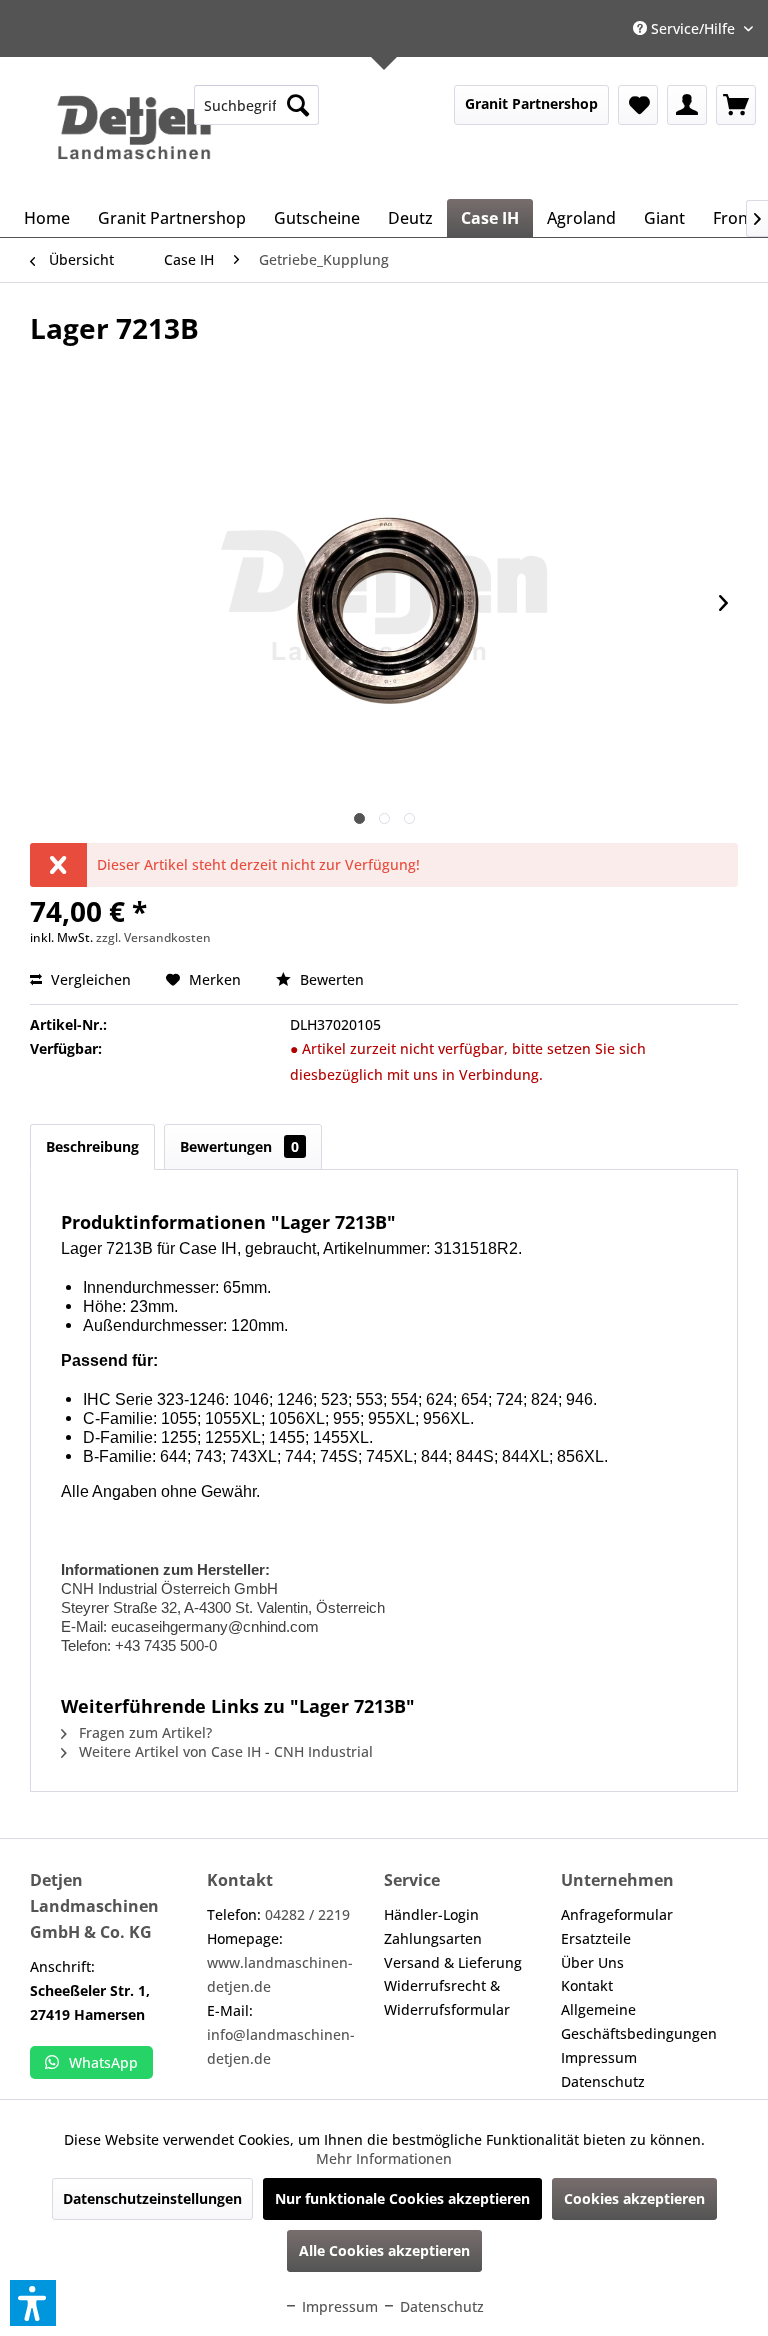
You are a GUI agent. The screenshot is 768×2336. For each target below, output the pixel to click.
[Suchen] (298, 105)
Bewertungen (239, 1146)
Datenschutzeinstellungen (152, 2198)
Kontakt (587, 1985)
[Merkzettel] (638, 105)
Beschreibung (92, 1146)
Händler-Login (431, 1914)
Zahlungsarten (433, 1938)
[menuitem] (256, 105)
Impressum (599, 2057)
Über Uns (592, 1962)
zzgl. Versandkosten (153, 937)
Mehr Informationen (384, 2158)
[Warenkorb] (736, 105)
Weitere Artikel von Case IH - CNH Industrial (224, 1751)
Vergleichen (89, 979)
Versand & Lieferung (453, 1962)
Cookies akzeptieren (634, 2198)
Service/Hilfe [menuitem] (693, 28)
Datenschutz (603, 2081)
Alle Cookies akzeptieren (384, 2250)
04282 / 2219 (307, 1914)
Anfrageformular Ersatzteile (617, 1926)
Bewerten (330, 979)
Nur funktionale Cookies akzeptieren (402, 2198)
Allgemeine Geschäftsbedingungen (639, 2021)
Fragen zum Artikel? (143, 1732)
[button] (33, 2303)
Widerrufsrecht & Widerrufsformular (447, 1997)
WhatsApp (103, 2062)
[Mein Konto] (687, 105)
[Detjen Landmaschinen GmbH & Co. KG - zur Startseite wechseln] (134, 128)
